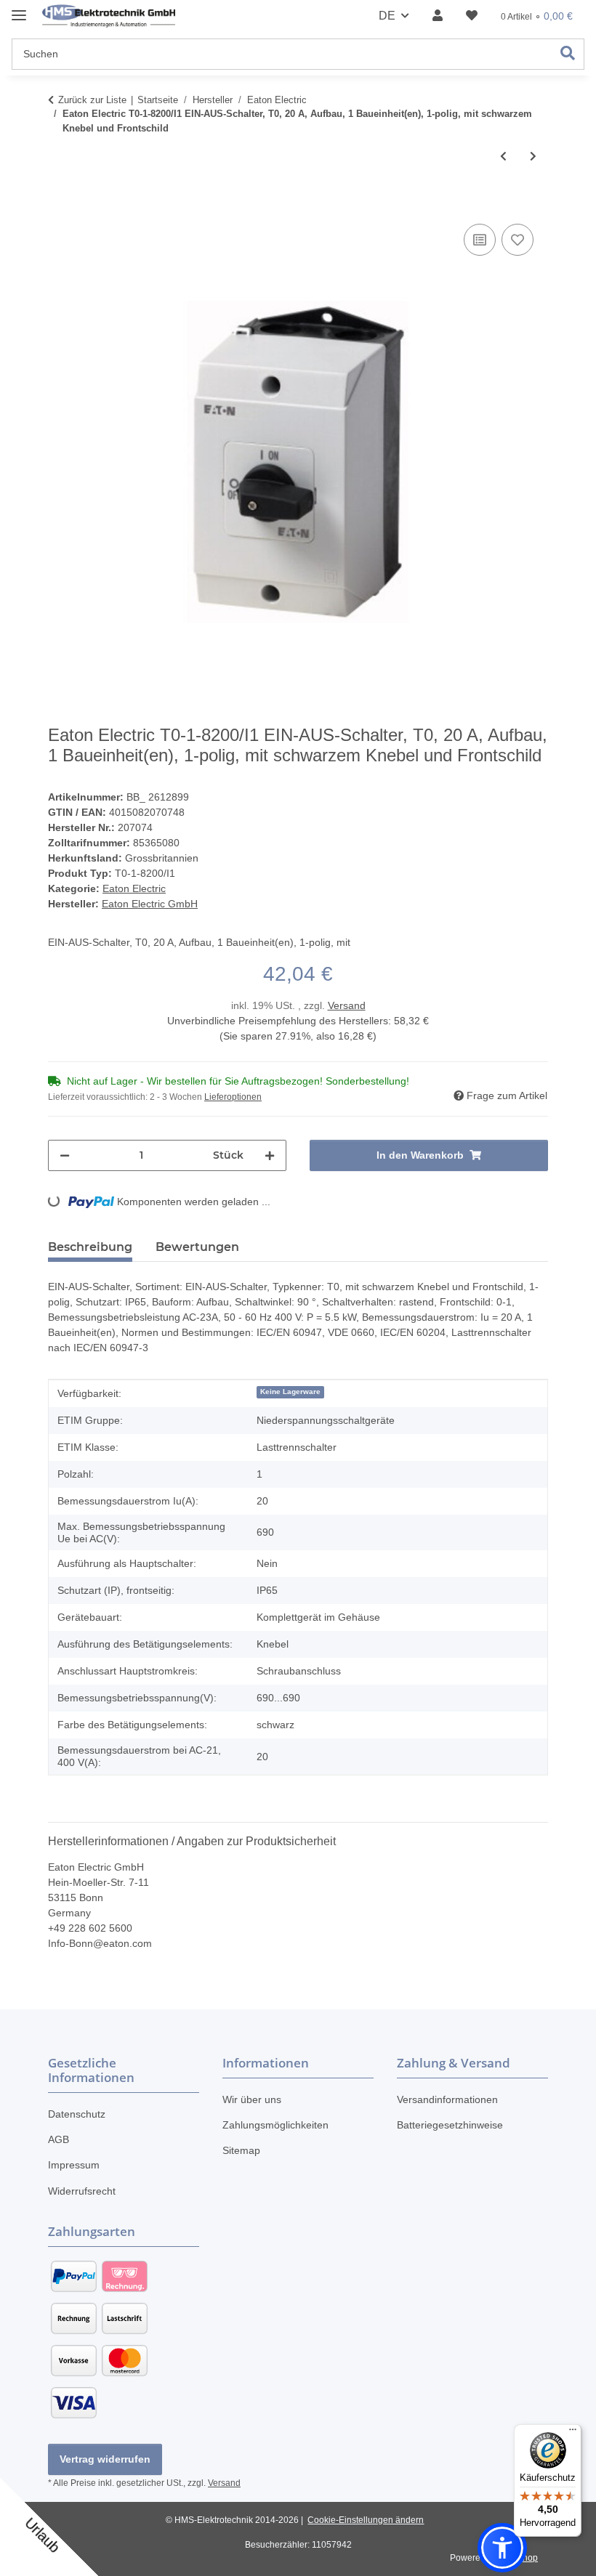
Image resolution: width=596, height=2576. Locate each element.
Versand (347, 1005)
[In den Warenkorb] (60, 204)
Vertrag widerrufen (105, 2459)
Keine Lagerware (290, 1392)
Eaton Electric (134, 888)
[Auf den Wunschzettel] (518, 240)
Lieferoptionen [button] (233, 1097)
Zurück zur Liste (92, 100)
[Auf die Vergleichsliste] (480, 240)
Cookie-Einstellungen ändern (366, 2520)
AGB (59, 2139)
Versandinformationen (447, 2099)
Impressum (74, 2165)
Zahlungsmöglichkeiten (275, 2125)
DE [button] (387, 16)
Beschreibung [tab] (90, 1247)
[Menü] (573, 2433)
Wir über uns (252, 2099)
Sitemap (241, 2150)
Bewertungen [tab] (197, 1247)
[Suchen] (568, 54)
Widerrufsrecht (82, 2191)
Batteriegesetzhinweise (450, 2125)
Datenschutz (77, 2114)
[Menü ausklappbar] (19, 9)
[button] (438, 16)
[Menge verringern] (65, 1155)
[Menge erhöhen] (270, 1155)
